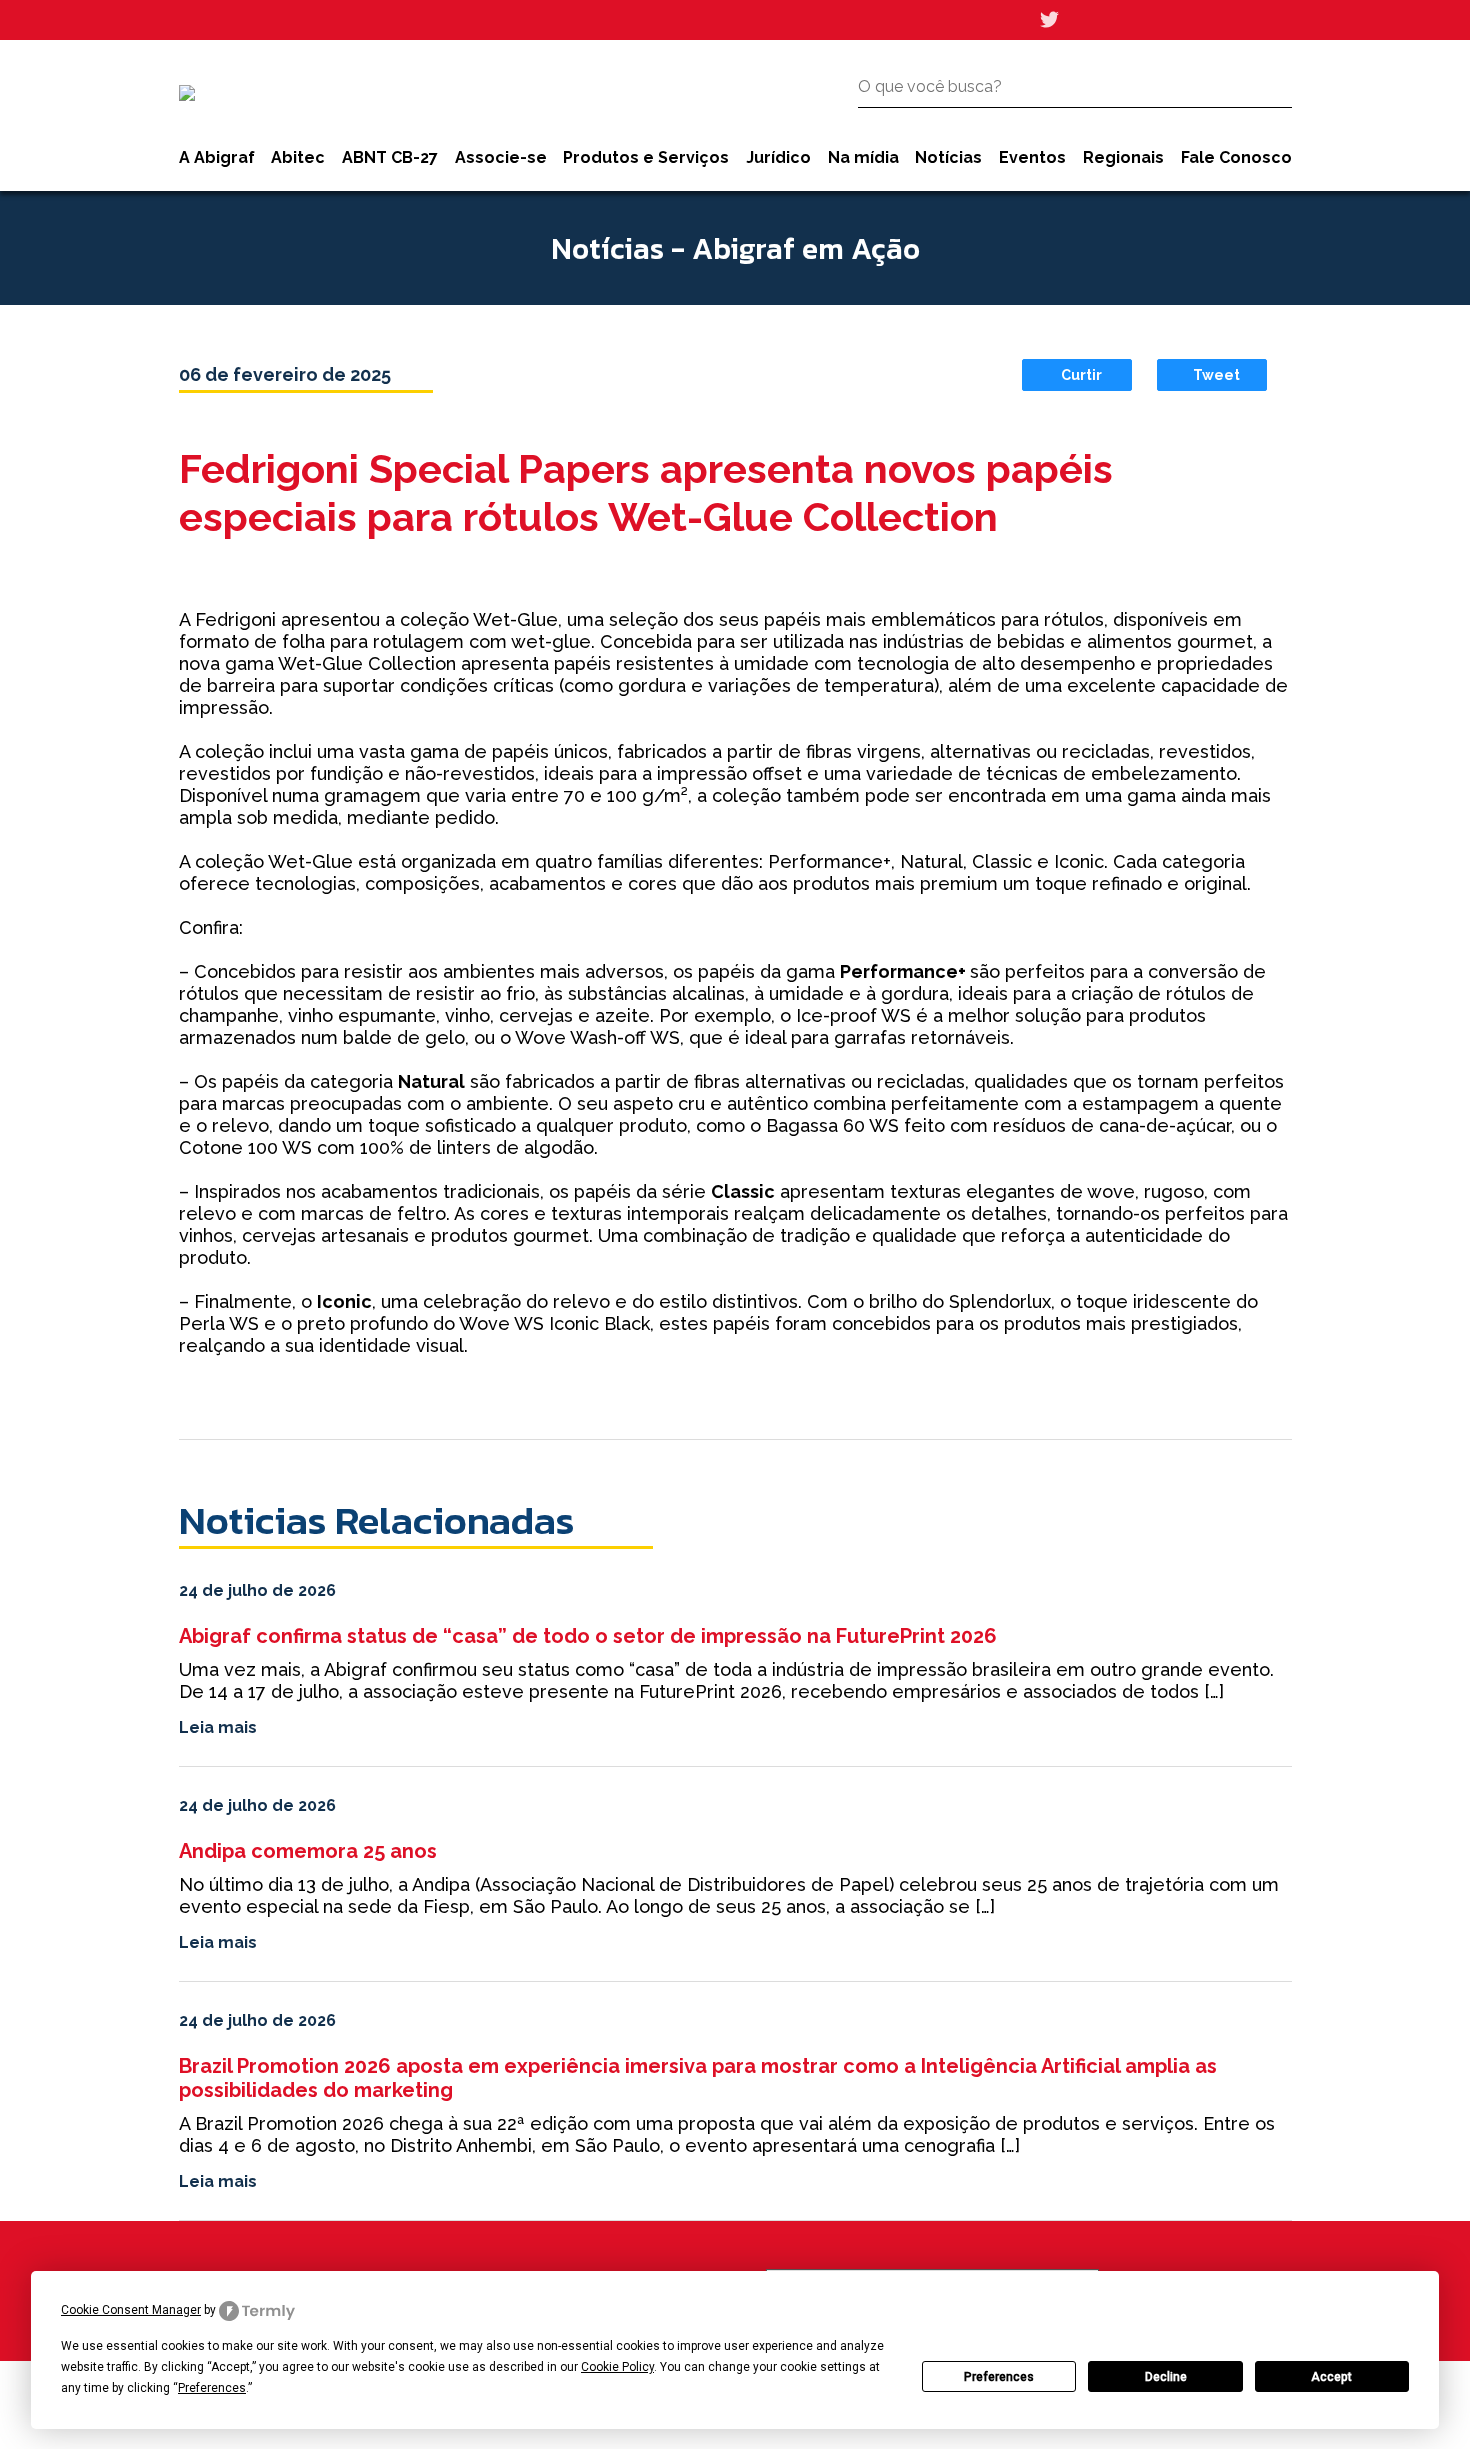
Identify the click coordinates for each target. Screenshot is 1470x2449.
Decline (1166, 2377)
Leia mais (218, 1727)
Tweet (1216, 375)
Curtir (1081, 375)
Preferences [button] (212, 2388)
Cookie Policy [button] (617, 2367)
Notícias (948, 157)
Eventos (1032, 157)
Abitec (298, 157)
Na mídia (863, 157)
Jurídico (778, 157)
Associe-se (501, 157)
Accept (1331, 2377)
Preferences (999, 2377)
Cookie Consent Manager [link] (131, 2310)
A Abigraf (217, 157)
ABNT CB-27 (390, 157)
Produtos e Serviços (646, 157)
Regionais (1123, 157)
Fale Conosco (1236, 157)
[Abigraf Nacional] (187, 93)
